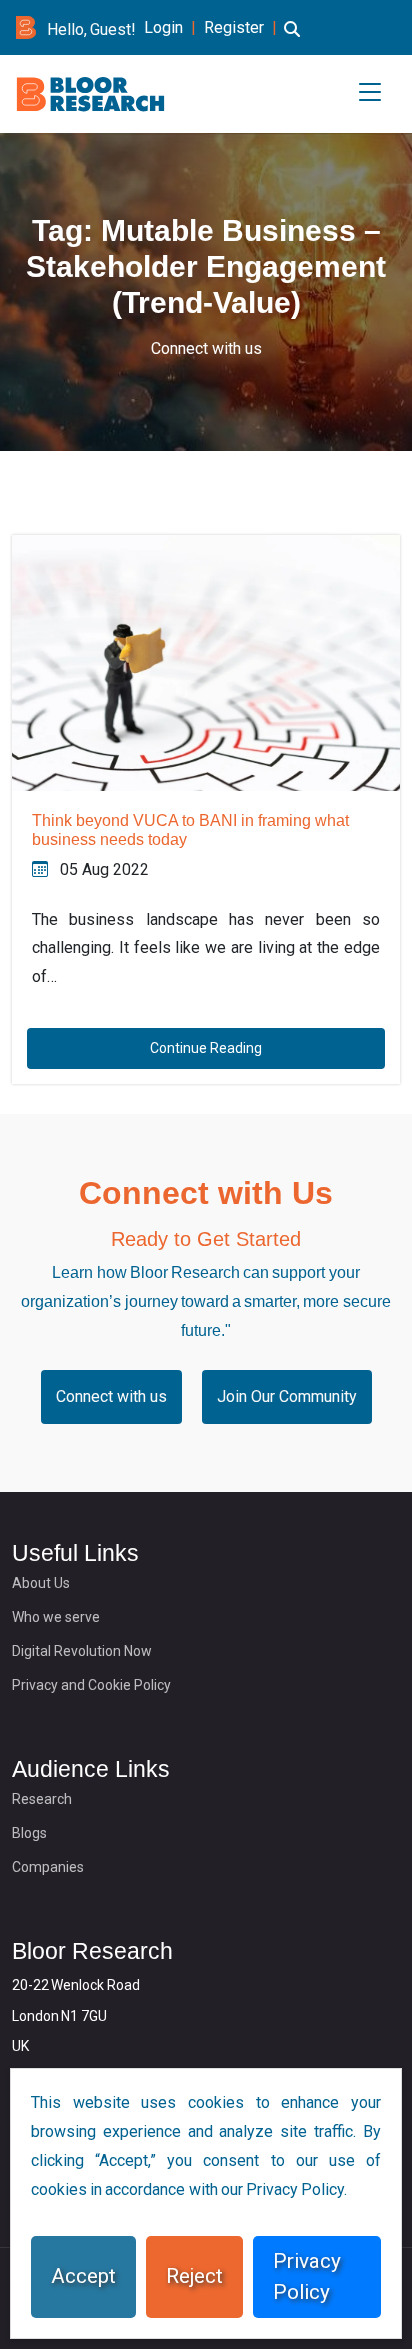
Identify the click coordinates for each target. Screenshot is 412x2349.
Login (163, 27)
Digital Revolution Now (82, 1651)
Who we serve (56, 1617)
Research (42, 1799)
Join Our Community (287, 1396)
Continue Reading (206, 1048)
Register (234, 27)
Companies (48, 1867)
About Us (41, 1583)
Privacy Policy (307, 2276)
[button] (292, 41)
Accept (83, 2276)
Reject (194, 2276)
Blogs (29, 1833)
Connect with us (206, 348)
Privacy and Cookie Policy (91, 1685)
